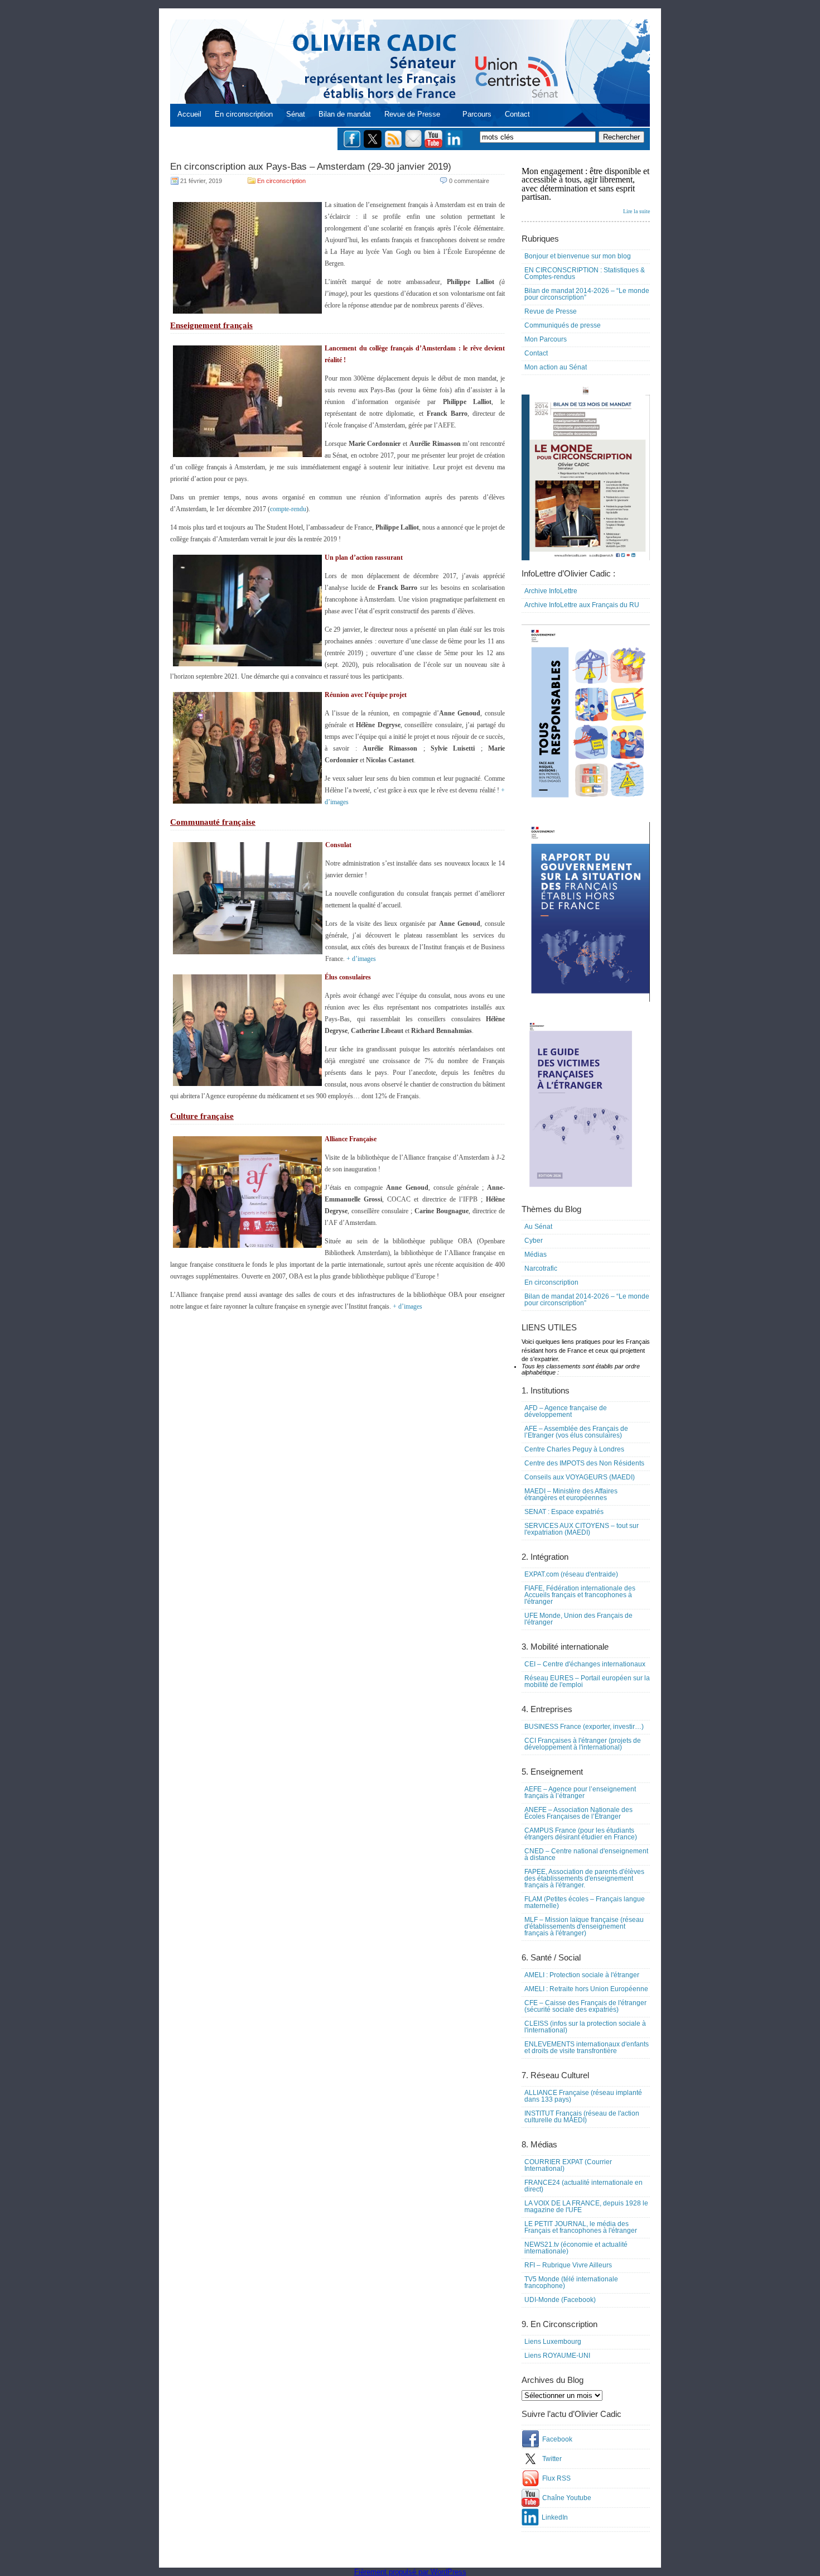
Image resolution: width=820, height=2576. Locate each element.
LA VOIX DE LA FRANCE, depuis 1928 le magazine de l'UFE (586, 2207)
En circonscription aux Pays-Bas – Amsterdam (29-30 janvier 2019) (311, 167)
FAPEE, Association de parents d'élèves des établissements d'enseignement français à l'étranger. (584, 1878)
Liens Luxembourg (553, 2342)
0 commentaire (469, 181)
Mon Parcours (546, 339)
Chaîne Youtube (567, 2498)
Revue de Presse (412, 114)
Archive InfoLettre (551, 591)
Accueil (189, 114)
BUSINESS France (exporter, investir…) (584, 1727)
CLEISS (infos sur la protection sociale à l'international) (585, 2027)
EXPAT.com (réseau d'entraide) (571, 1574)
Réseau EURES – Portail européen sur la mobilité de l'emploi (587, 1681)
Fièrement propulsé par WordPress (410, 2572)
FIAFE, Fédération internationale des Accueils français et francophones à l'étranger (580, 1595)
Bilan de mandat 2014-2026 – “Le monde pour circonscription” (587, 294)
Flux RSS (556, 2478)
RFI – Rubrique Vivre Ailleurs (568, 2265)
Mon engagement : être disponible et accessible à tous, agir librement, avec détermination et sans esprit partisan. (586, 190)
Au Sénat (538, 1227)
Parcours (477, 114)
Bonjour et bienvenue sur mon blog (578, 256)
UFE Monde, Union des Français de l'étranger (578, 1619)
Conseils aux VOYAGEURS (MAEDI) (580, 1477)
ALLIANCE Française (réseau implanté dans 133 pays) (583, 2096)
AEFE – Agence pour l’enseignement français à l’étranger (580, 1792)
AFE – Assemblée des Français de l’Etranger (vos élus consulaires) (576, 1432)
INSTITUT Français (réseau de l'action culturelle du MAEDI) (582, 2117)
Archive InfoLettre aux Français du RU (582, 605)
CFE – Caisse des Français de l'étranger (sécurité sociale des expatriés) (585, 2006)
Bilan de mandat (345, 114)
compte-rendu (288, 509)
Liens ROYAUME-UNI (557, 2356)
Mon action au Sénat (556, 367)
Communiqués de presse (563, 325)
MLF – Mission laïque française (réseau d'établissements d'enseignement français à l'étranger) (584, 1926)
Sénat (296, 114)
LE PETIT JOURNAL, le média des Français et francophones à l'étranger (581, 2227)
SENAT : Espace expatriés (564, 1512)
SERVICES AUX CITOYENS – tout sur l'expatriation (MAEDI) (582, 1529)
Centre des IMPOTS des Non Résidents (584, 1463)
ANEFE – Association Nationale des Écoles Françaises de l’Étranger (578, 1813)
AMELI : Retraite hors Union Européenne (586, 1989)
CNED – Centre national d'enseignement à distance (586, 1854)
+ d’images (361, 959)
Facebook (557, 2439)
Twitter (552, 2459)
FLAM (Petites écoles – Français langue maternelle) (585, 1902)
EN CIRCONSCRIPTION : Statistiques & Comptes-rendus (585, 273)
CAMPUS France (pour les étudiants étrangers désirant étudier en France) (581, 1834)
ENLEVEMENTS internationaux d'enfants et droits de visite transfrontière (587, 2048)
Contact (517, 114)
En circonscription (244, 114)
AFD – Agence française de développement (566, 1411)
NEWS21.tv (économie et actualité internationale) (576, 2248)
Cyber (534, 1241)
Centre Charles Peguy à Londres (574, 1449)
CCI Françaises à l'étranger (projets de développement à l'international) (583, 1744)
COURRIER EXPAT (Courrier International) (568, 2165)
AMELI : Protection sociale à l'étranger (582, 1975)
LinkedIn (555, 2517)
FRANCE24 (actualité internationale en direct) (583, 2186)
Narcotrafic (541, 1268)
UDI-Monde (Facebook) (560, 2300)
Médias (536, 1255)
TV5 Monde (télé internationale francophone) (571, 2282)
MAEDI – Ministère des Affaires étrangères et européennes (571, 1494)
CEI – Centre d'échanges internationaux (585, 1664)
